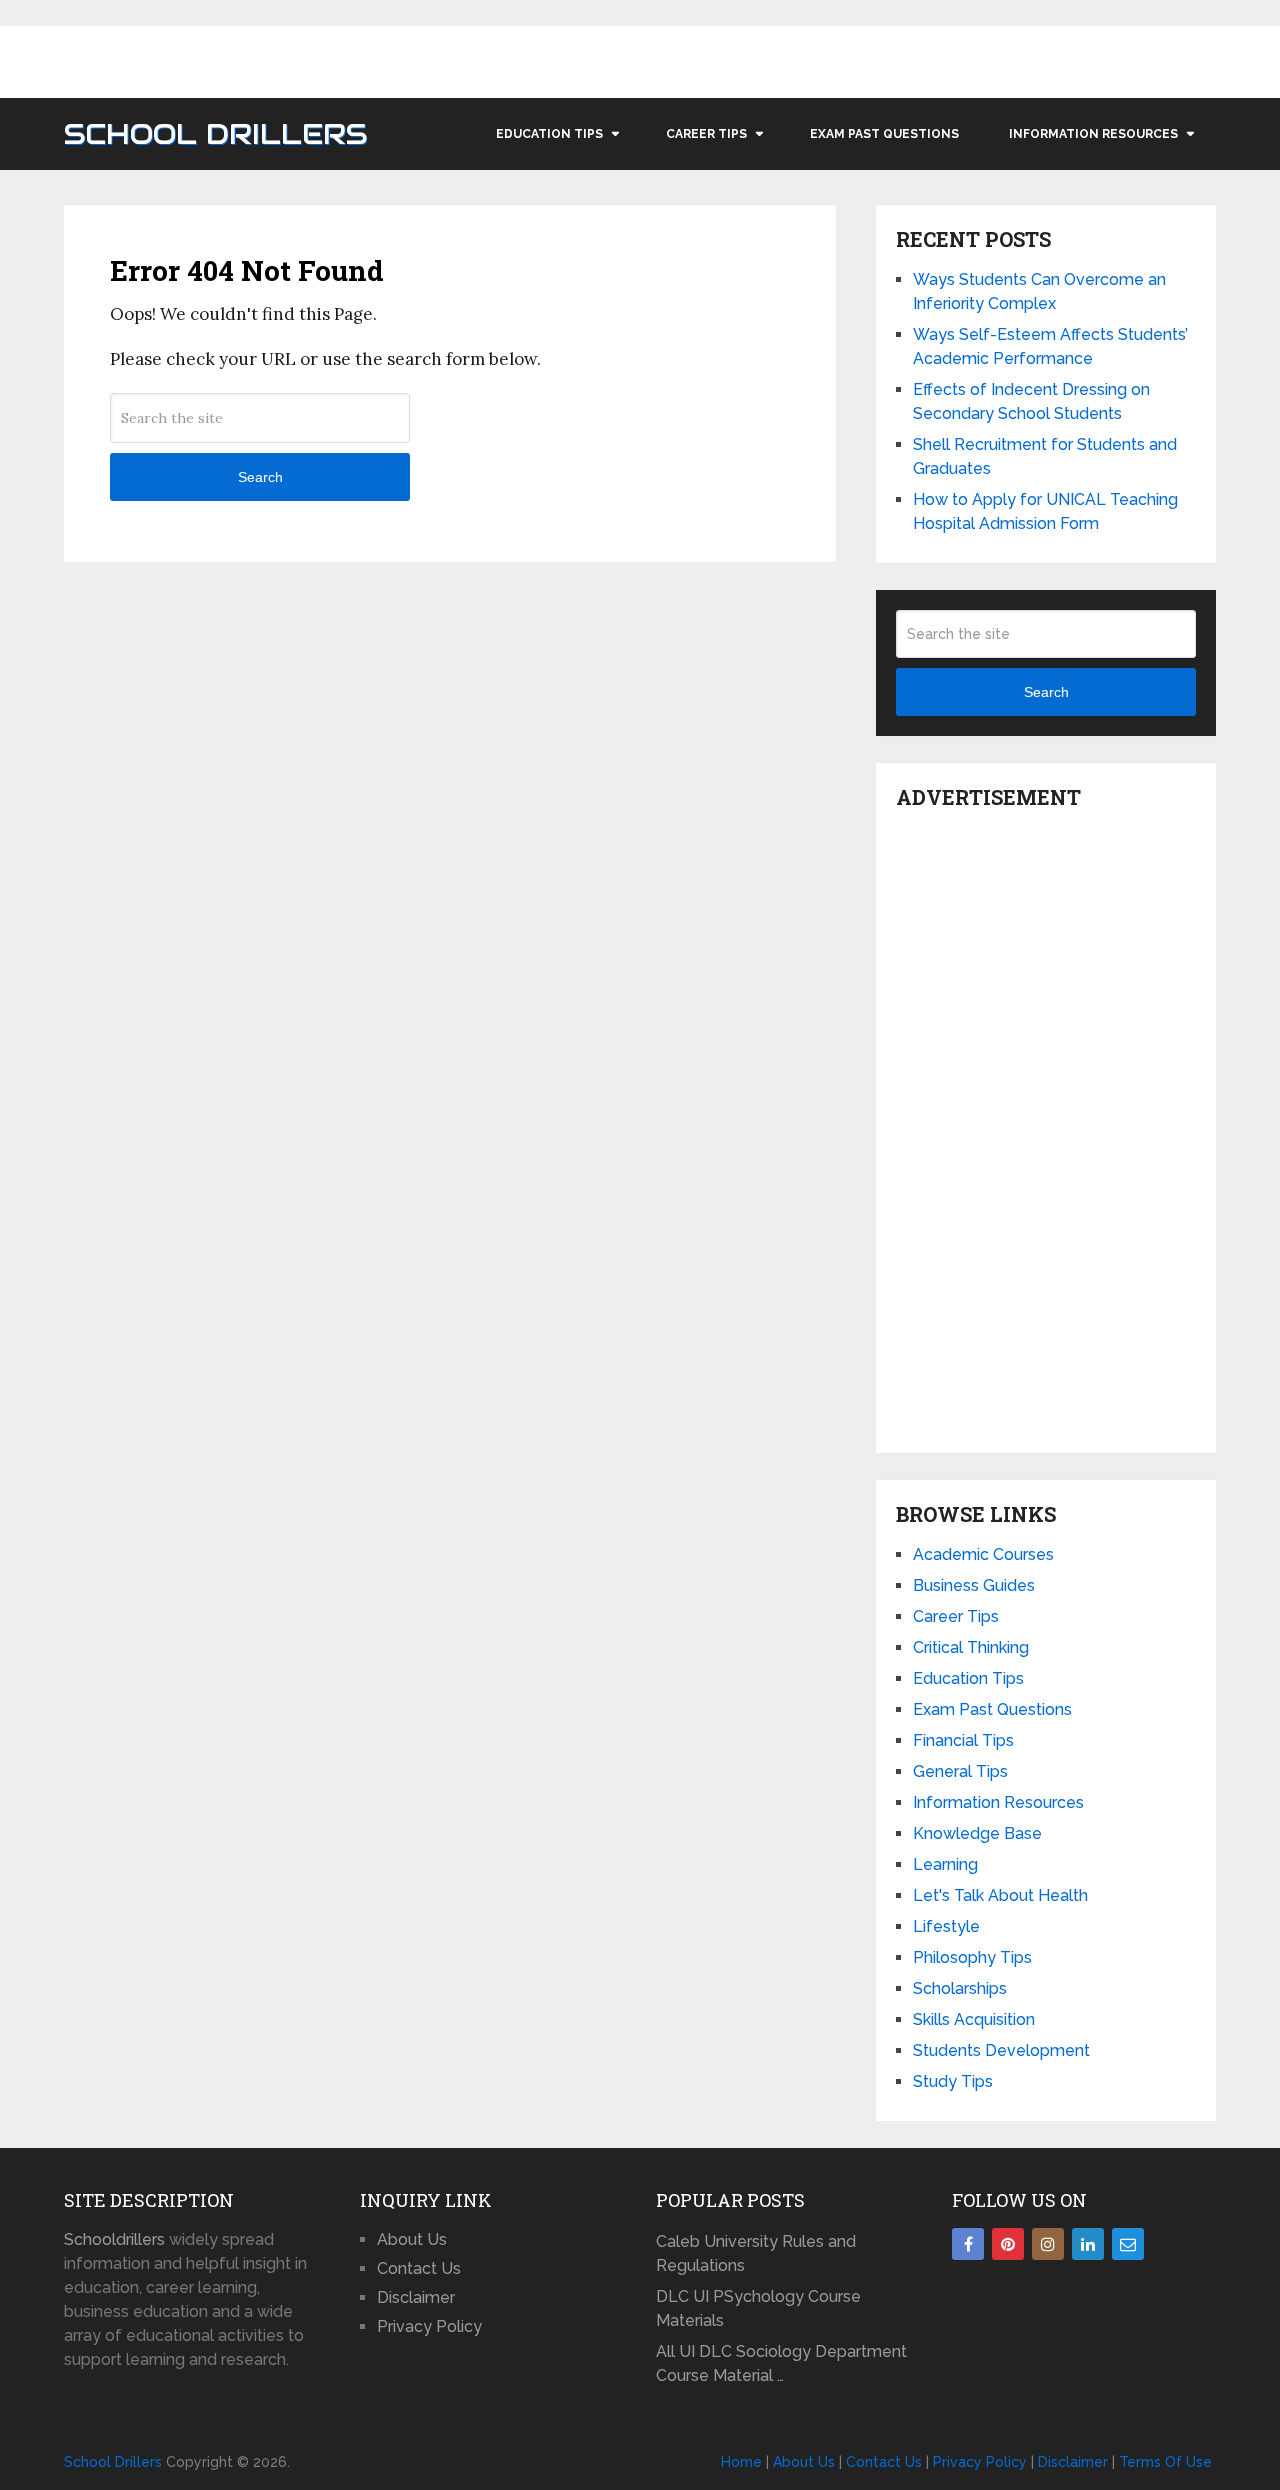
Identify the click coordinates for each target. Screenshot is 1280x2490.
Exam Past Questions (884, 134)
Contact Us (419, 2268)
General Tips (960, 1771)
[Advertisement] (1046, 1126)
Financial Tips (963, 1740)
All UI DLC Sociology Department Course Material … (781, 2363)
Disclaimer (416, 2297)
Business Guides (974, 1585)
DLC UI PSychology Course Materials (758, 2308)
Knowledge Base (977, 1833)
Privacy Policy (429, 2326)
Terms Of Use (1165, 2462)
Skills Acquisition (974, 2019)
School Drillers (215, 134)
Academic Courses (983, 1554)
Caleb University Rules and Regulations (756, 2253)
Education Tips (549, 134)
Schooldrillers (114, 2239)
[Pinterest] (1008, 2244)
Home (741, 2462)
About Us (412, 2239)
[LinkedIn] (1088, 2244)
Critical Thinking (971, 1647)
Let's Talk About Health (1000, 1895)
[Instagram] (1048, 2244)
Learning (945, 1864)
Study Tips (953, 2081)
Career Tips (706, 134)
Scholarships (960, 1988)
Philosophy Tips (972, 1957)
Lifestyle (946, 1926)
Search (260, 477)
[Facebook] (968, 2244)
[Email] (1128, 2244)
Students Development (1001, 2050)
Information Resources (1093, 134)
